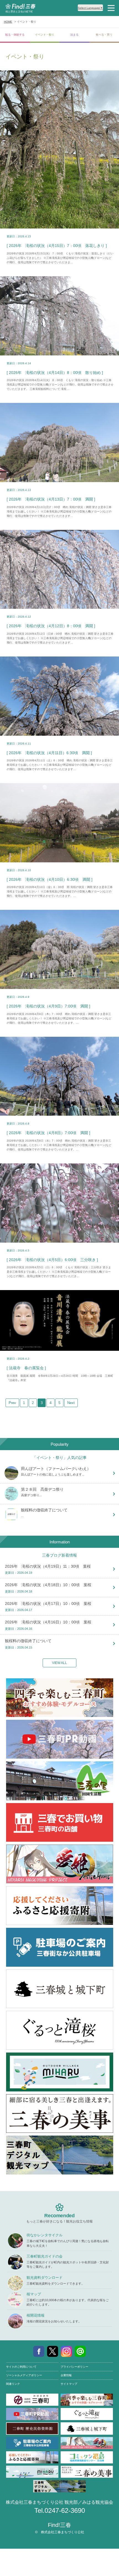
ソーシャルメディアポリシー (24, 2375)
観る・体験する (15, 35)
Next (71, 1403)
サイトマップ (69, 2384)
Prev (12, 1403)
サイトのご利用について (21, 2367)
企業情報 (66, 2375)
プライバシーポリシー (74, 2367)
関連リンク (13, 2384)
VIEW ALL (59, 1663)
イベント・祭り (45, 35)
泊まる (74, 35)
